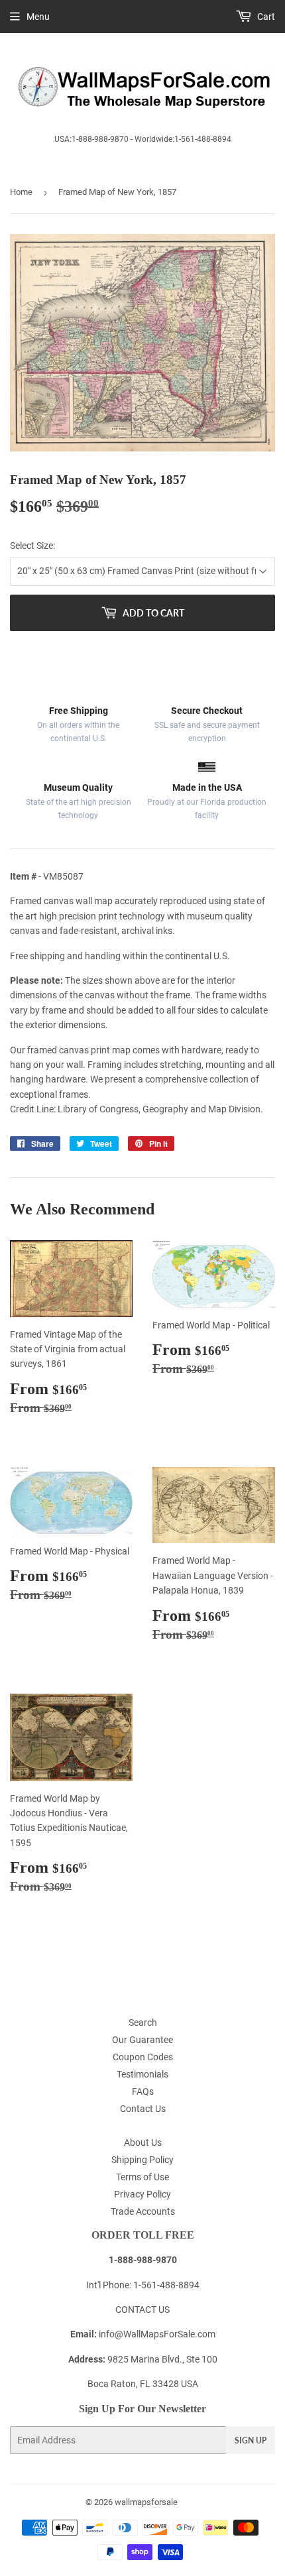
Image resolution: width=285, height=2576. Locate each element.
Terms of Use (142, 2177)
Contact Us (143, 2109)
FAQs (143, 2091)
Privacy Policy (142, 2194)
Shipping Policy (142, 2160)
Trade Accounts (143, 2211)
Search (143, 2022)
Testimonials (142, 2074)
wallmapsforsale (146, 2502)
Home (21, 192)
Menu (38, 17)
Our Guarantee (142, 2040)
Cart (265, 17)
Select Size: (32, 546)
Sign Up (251, 2440)
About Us (143, 2142)
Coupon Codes (143, 2057)
